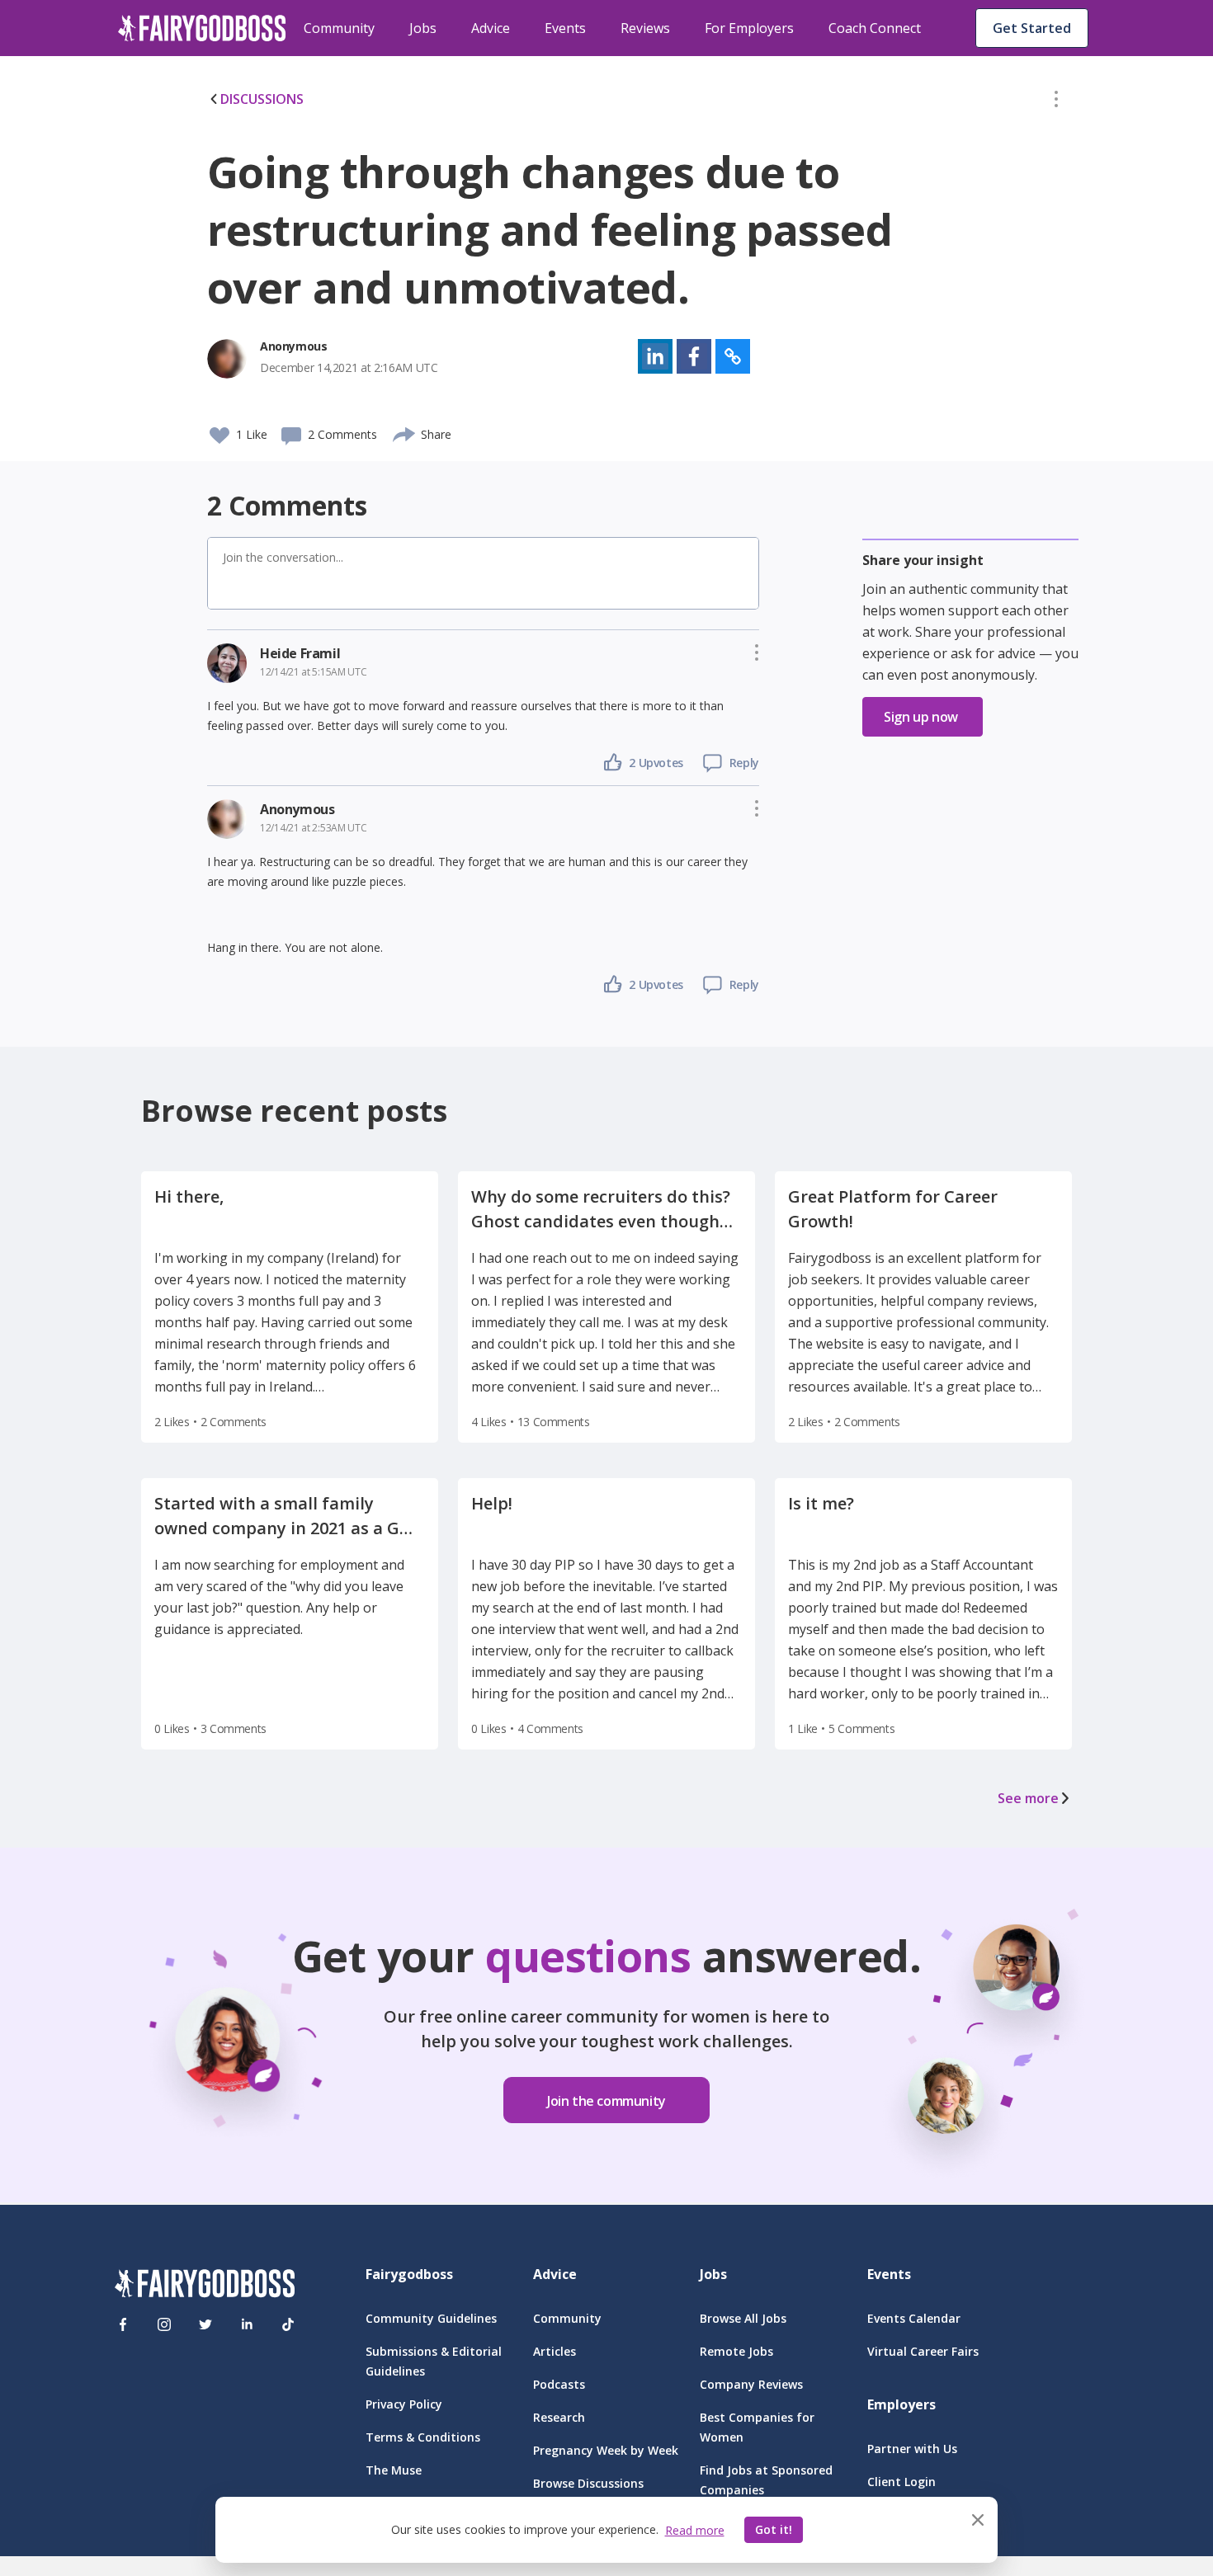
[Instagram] (164, 2324)
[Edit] (1056, 102)
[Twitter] (205, 2324)
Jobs (423, 28)
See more (1028, 1798)
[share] (405, 432)
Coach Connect (875, 28)
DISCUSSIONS (262, 99)
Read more (695, 2530)
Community (339, 28)
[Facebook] (123, 2324)
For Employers (749, 28)
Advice (491, 28)
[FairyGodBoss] (205, 2286)
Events (565, 28)
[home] (202, 28)
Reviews (645, 28)
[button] (1056, 102)
